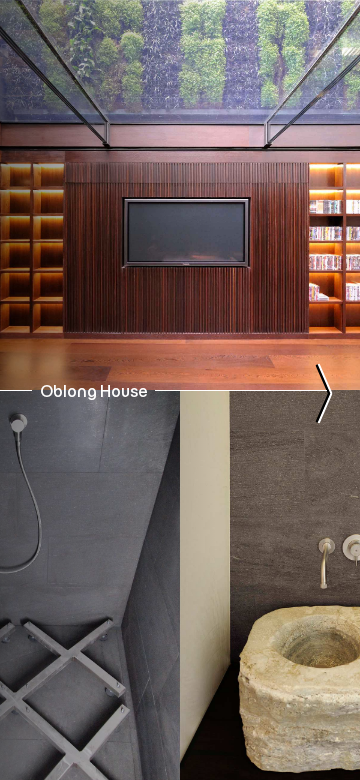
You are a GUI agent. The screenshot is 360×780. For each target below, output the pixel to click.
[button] (42, 58)
